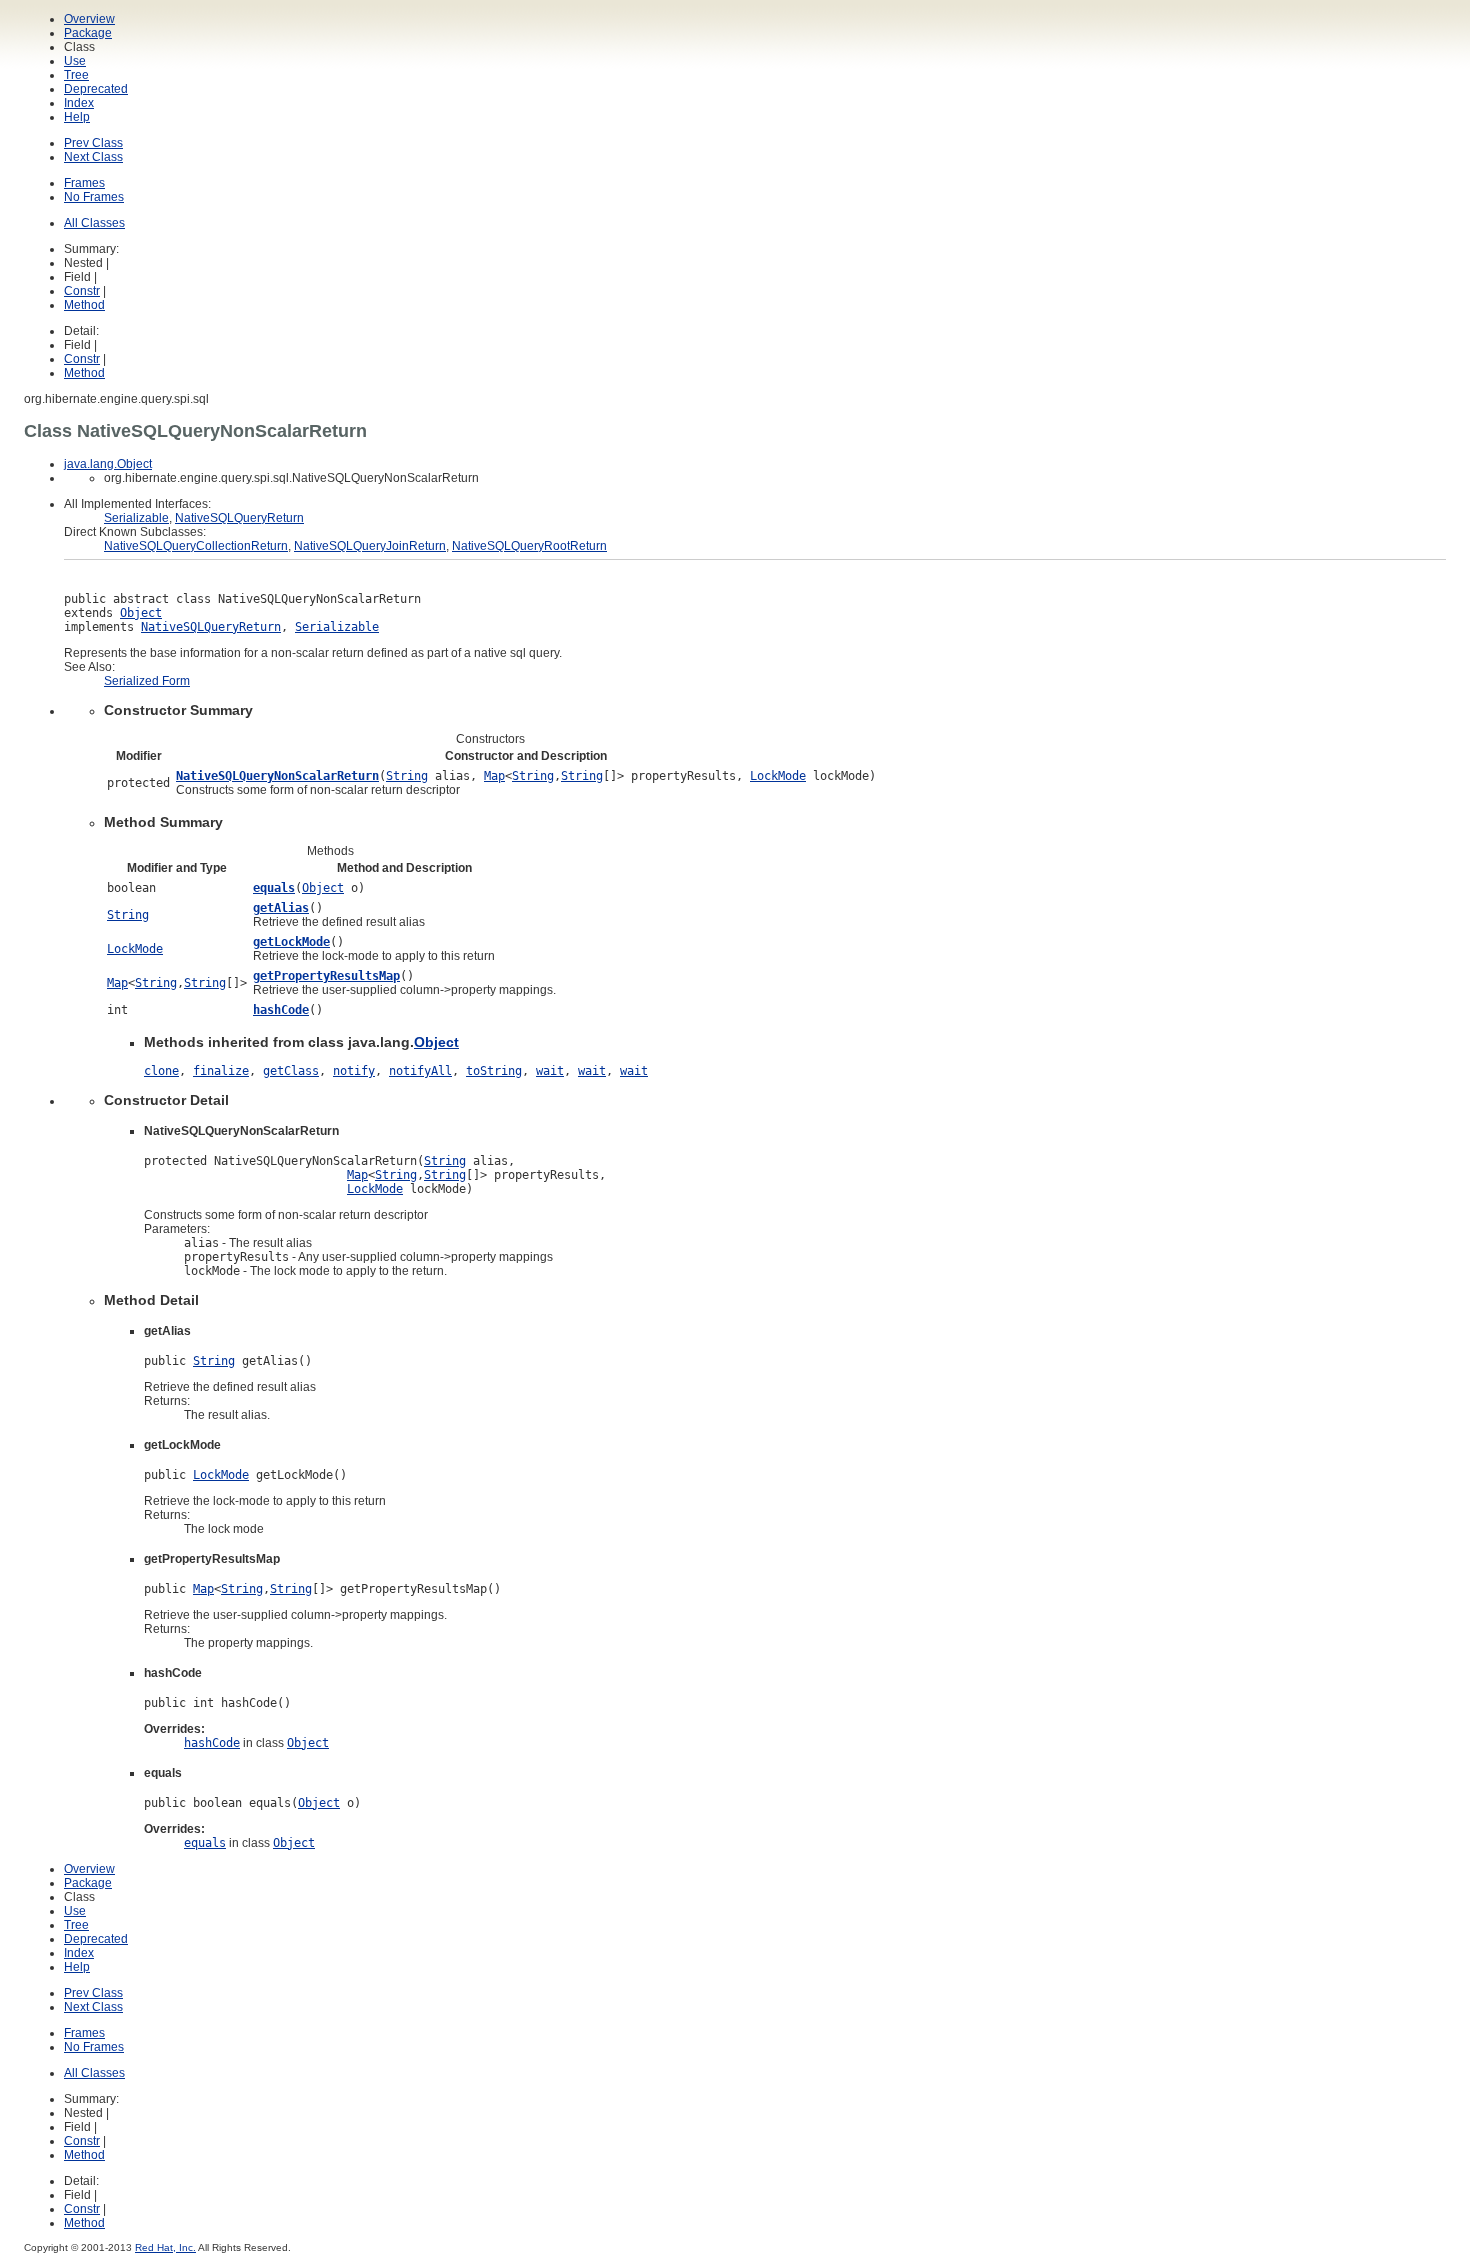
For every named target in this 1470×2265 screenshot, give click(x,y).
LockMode (778, 776)
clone (161, 1071)
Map (494, 776)
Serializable (136, 518)
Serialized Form (147, 681)
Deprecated (96, 89)
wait (550, 1071)
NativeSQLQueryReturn (239, 518)
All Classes (94, 223)
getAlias (281, 908)
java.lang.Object (108, 464)
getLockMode (291, 942)
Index (79, 103)
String (407, 776)
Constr (82, 291)
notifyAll (420, 1071)
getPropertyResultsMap (326, 976)
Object (141, 613)
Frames (84, 183)
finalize (221, 1071)
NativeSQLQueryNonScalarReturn (277, 776)
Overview (89, 19)
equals (274, 888)
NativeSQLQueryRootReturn (529, 546)
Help (77, 117)
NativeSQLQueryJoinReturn (370, 546)
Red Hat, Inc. (165, 2247)
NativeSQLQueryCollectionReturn (196, 546)
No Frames (94, 197)
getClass (291, 1071)
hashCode (281, 1010)
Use (75, 61)
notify (354, 1071)
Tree (76, 75)
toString (494, 1071)
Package (88, 33)
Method (84, 305)
